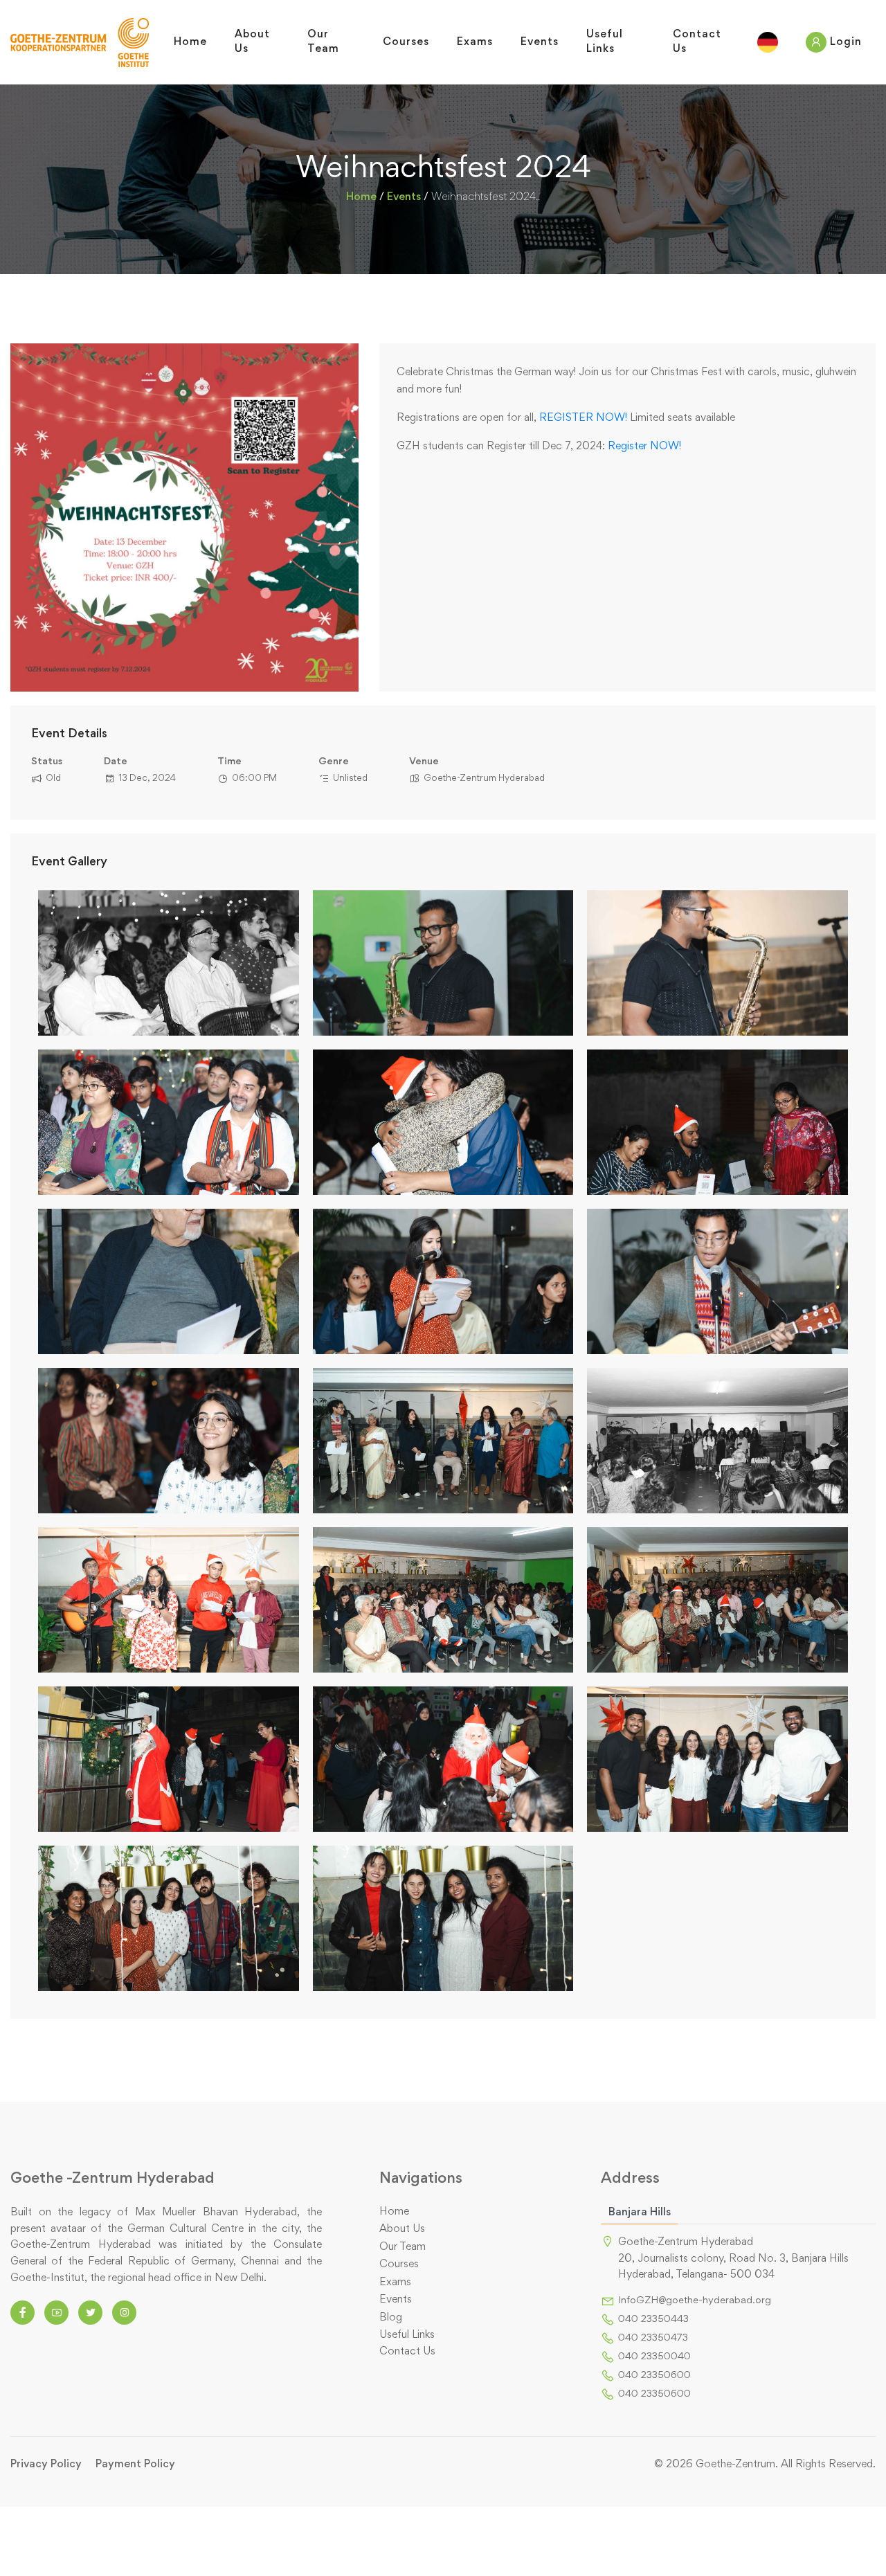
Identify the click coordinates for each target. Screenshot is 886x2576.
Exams (395, 2282)
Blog (391, 2318)
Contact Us (407, 2352)
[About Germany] (768, 42)
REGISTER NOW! (583, 418)
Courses (399, 2264)
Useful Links (407, 2335)
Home (361, 197)
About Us (402, 2229)
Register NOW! (644, 447)
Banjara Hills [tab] (640, 2213)
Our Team (403, 2247)
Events (404, 197)
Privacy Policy (46, 2465)
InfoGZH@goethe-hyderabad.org (695, 2301)
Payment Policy (135, 2465)
